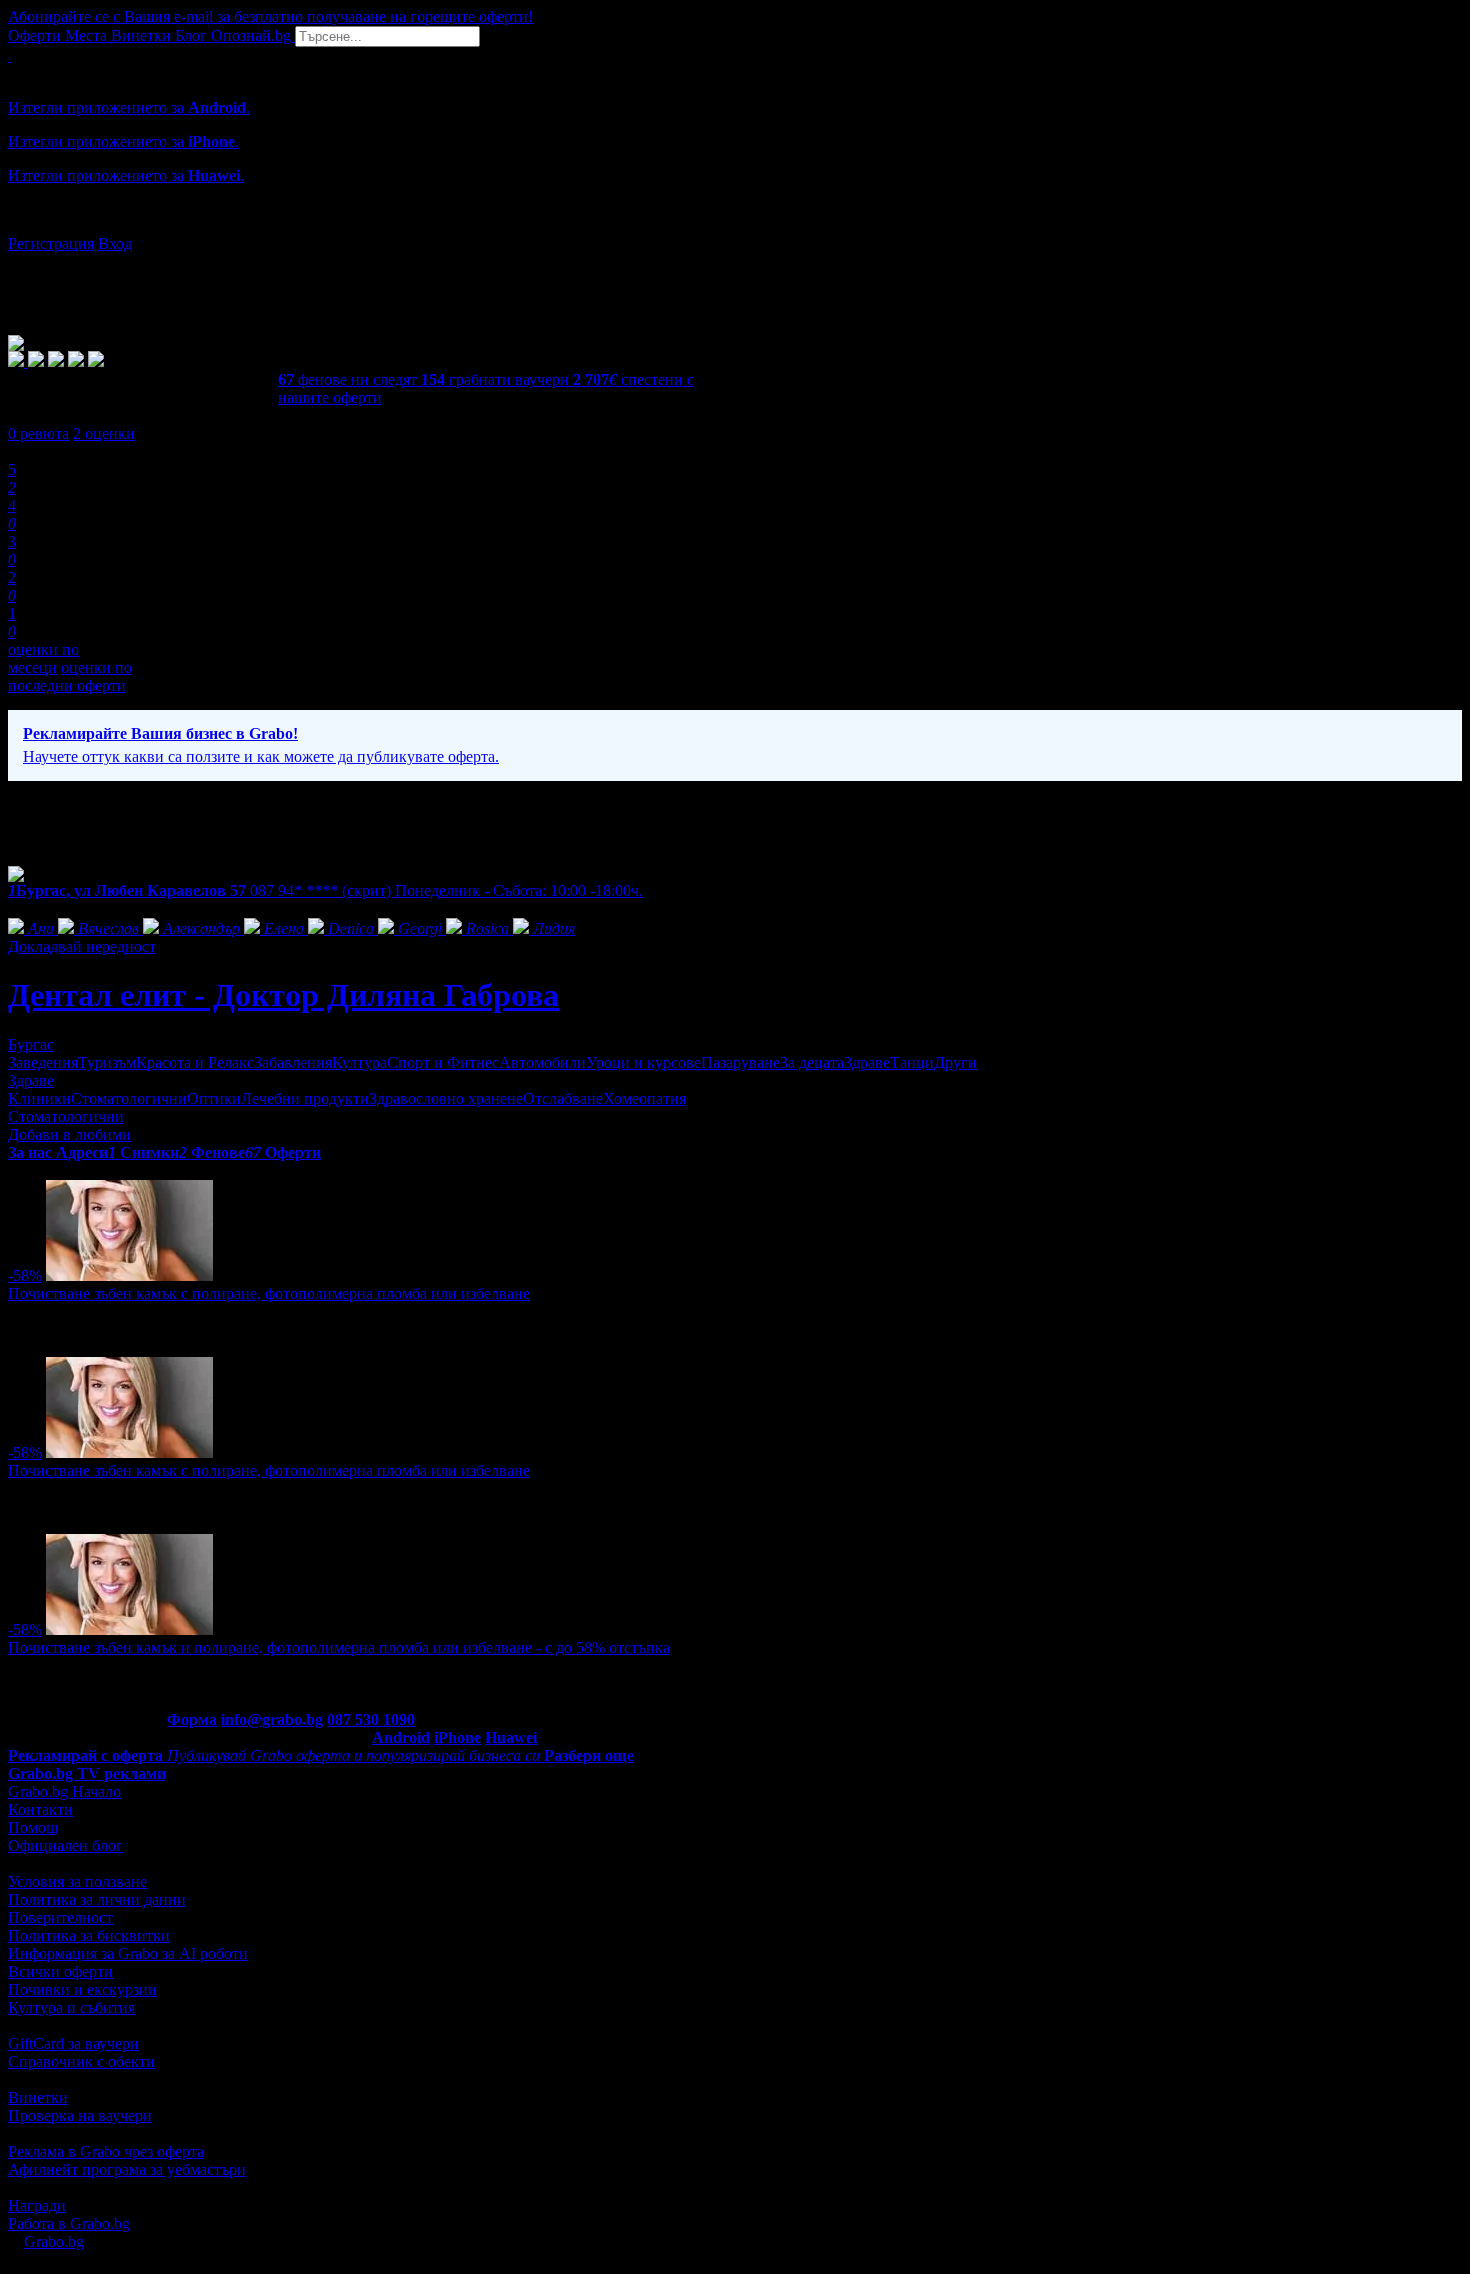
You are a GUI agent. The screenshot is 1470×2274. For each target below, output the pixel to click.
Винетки (38, 2097)
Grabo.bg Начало (64, 1791)
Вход (115, 243)
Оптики (214, 1098)
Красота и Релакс (195, 1062)
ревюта (38, 433)
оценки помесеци (43, 658)
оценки (104, 433)
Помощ (33, 1827)
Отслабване (563, 1098)
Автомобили (542, 1062)
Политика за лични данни (97, 1899)
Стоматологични (129, 1098)
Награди (37, 2205)
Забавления (293, 1062)
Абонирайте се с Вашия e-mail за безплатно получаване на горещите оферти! (270, 16)
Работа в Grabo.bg (69, 2223)
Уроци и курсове (643, 1062)
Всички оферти (60, 1971)
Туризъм (107, 1062)
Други (955, 1062)
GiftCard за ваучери (73, 2043)
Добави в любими (69, 1134)
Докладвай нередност (82, 946)
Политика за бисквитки (89, 1935)
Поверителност (60, 1917)
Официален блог (65, 1845)
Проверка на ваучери (80, 2115)
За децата (812, 1062)
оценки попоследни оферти (70, 676)
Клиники (39, 1098)
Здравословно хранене (446, 1098)
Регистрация (51, 243)
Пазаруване (740, 1062)
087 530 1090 (371, 1719)
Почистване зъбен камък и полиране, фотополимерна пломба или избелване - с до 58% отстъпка (339, 1647)
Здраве (867, 1062)
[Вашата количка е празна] (10, 55)
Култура (359, 1062)
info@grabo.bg (272, 1719)
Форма (192, 1719)
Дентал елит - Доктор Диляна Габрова (283, 995)
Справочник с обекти (81, 2061)
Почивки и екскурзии (82, 1989)
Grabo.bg (54, 2241)
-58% (25, 1275)
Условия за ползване (77, 1881)
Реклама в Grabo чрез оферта (106, 2151)
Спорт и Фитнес (443, 1062)
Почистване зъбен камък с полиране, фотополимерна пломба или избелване (269, 1293)
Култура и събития (71, 2007)
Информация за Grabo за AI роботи (128, 1953)
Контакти (40, 1809)
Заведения (43, 1062)
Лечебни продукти (305, 1098)
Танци (912, 1062)
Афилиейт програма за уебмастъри (127, 2169)
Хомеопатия (644, 1098)
